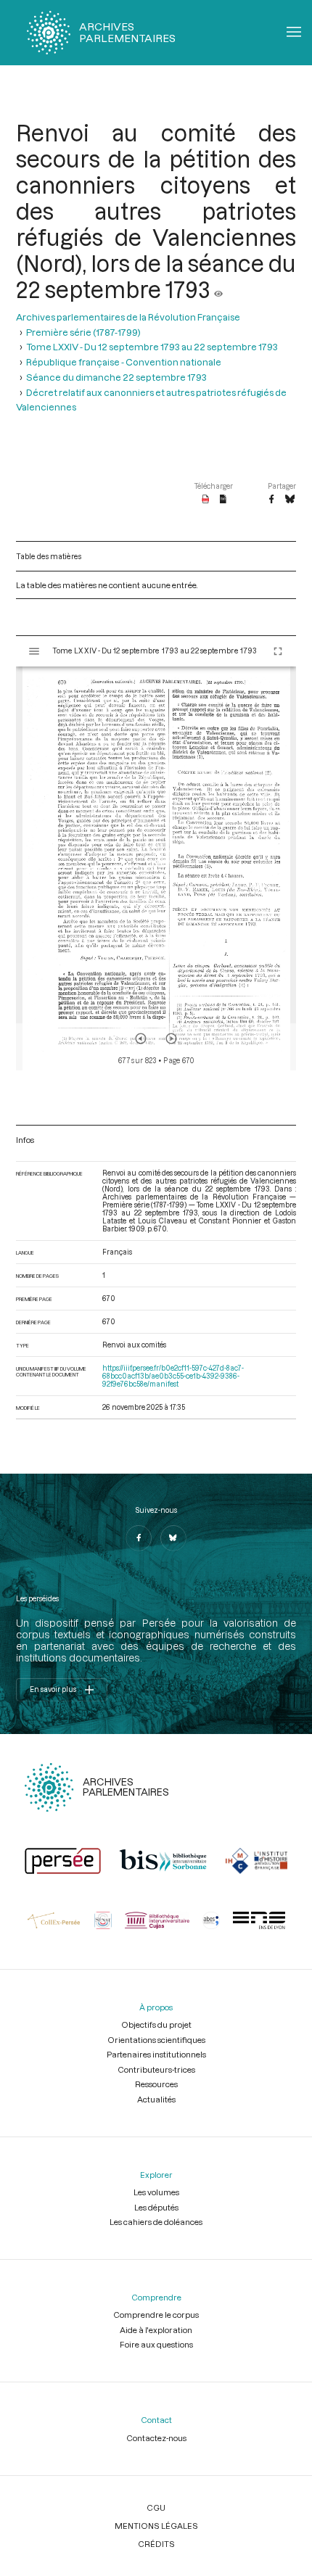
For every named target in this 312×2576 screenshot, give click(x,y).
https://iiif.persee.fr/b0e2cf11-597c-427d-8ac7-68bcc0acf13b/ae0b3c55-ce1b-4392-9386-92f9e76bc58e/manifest (173, 1376)
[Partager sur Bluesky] (290, 500)
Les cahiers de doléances (156, 2222)
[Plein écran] (278, 651)
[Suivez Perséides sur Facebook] (139, 1538)
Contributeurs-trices (156, 2069)
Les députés (156, 2207)
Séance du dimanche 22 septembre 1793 (116, 377)
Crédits (156, 2544)
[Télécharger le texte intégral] (223, 500)
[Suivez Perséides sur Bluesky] (173, 1538)
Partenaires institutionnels (156, 2054)
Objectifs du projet (156, 2024)
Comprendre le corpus (156, 2315)
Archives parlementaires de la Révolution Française (128, 317)
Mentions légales (156, 2526)
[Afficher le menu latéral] (34, 651)
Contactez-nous (156, 2438)
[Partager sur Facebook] (271, 500)
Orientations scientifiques (156, 2040)
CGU (156, 2507)
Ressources (156, 2084)
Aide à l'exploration (156, 2330)
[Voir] (218, 289)
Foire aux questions (156, 2344)
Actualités (156, 2099)
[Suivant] (171, 1039)
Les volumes (156, 2192)
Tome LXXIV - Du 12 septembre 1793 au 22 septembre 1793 (152, 346)
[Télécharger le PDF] (206, 500)
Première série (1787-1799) (83, 332)
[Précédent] (141, 1039)
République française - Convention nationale (124, 362)
